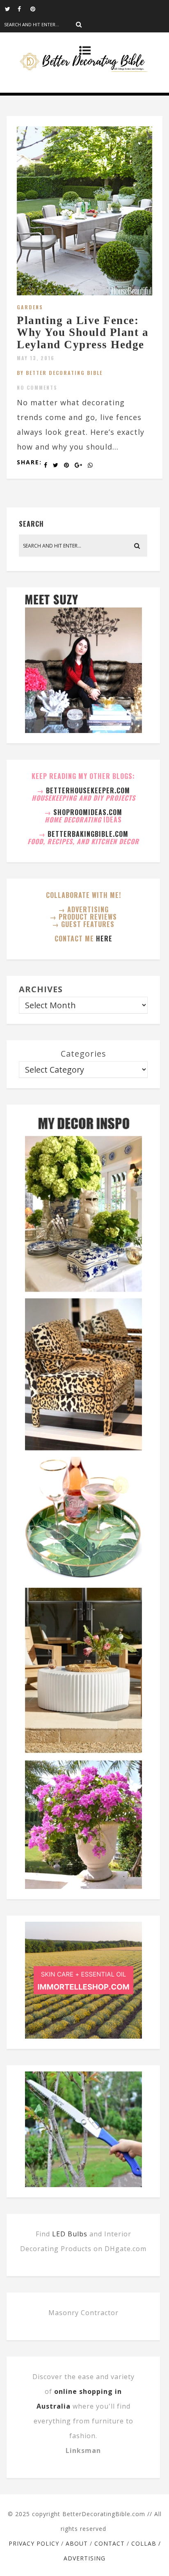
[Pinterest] (37, 8)
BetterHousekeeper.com (88, 790)
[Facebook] (24, 8)
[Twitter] (11, 8)
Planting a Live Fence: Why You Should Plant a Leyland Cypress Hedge (83, 332)
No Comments (37, 387)
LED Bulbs (70, 2234)
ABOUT (77, 2543)
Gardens (30, 307)
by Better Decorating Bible (60, 373)
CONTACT (110, 2543)
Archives (41, 989)
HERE (104, 939)
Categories (83, 1054)
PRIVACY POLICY (34, 2543)
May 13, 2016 (36, 358)
